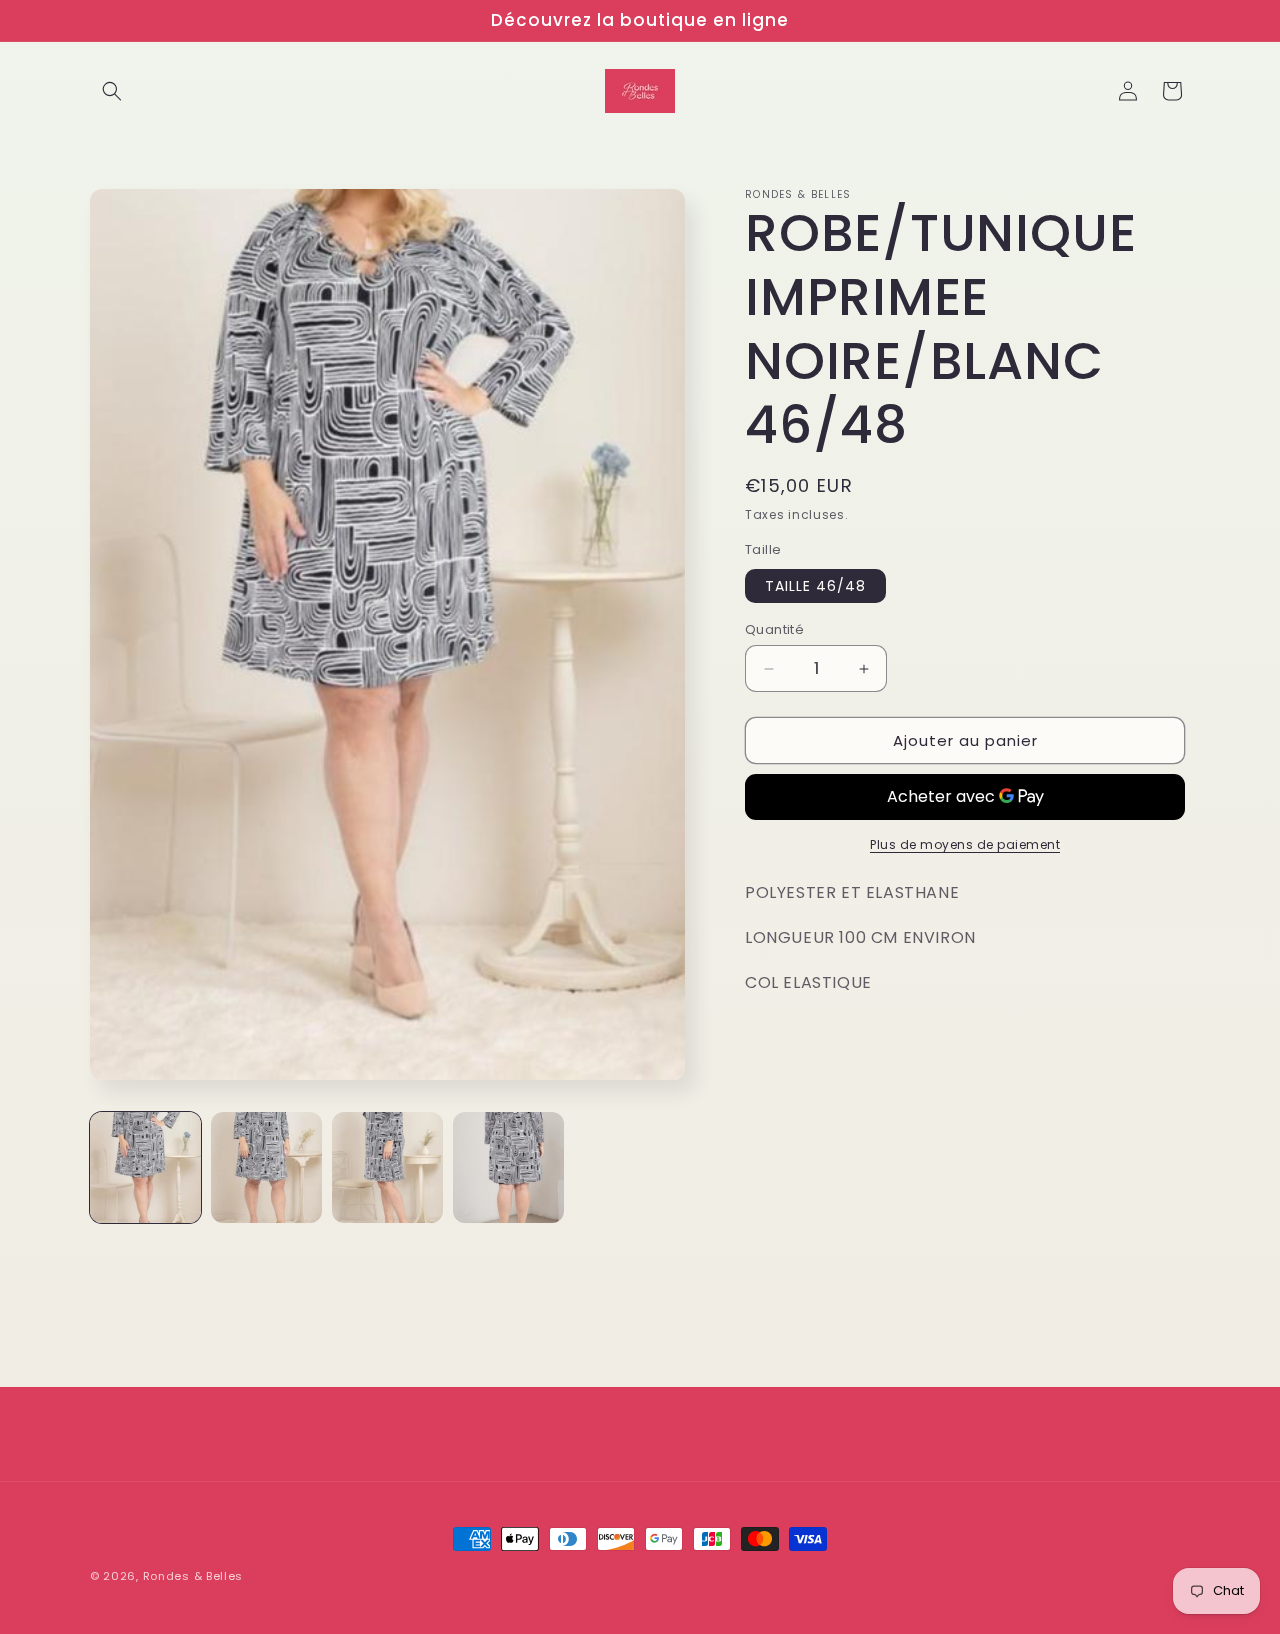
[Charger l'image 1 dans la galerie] (145, 1167)
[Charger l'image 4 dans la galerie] (508, 1167)
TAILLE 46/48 (815, 586)
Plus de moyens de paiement (965, 844)
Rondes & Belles (193, 1576)
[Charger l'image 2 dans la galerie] (266, 1167)
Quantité (774, 629)
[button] (112, 91)
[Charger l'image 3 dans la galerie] (387, 1167)
